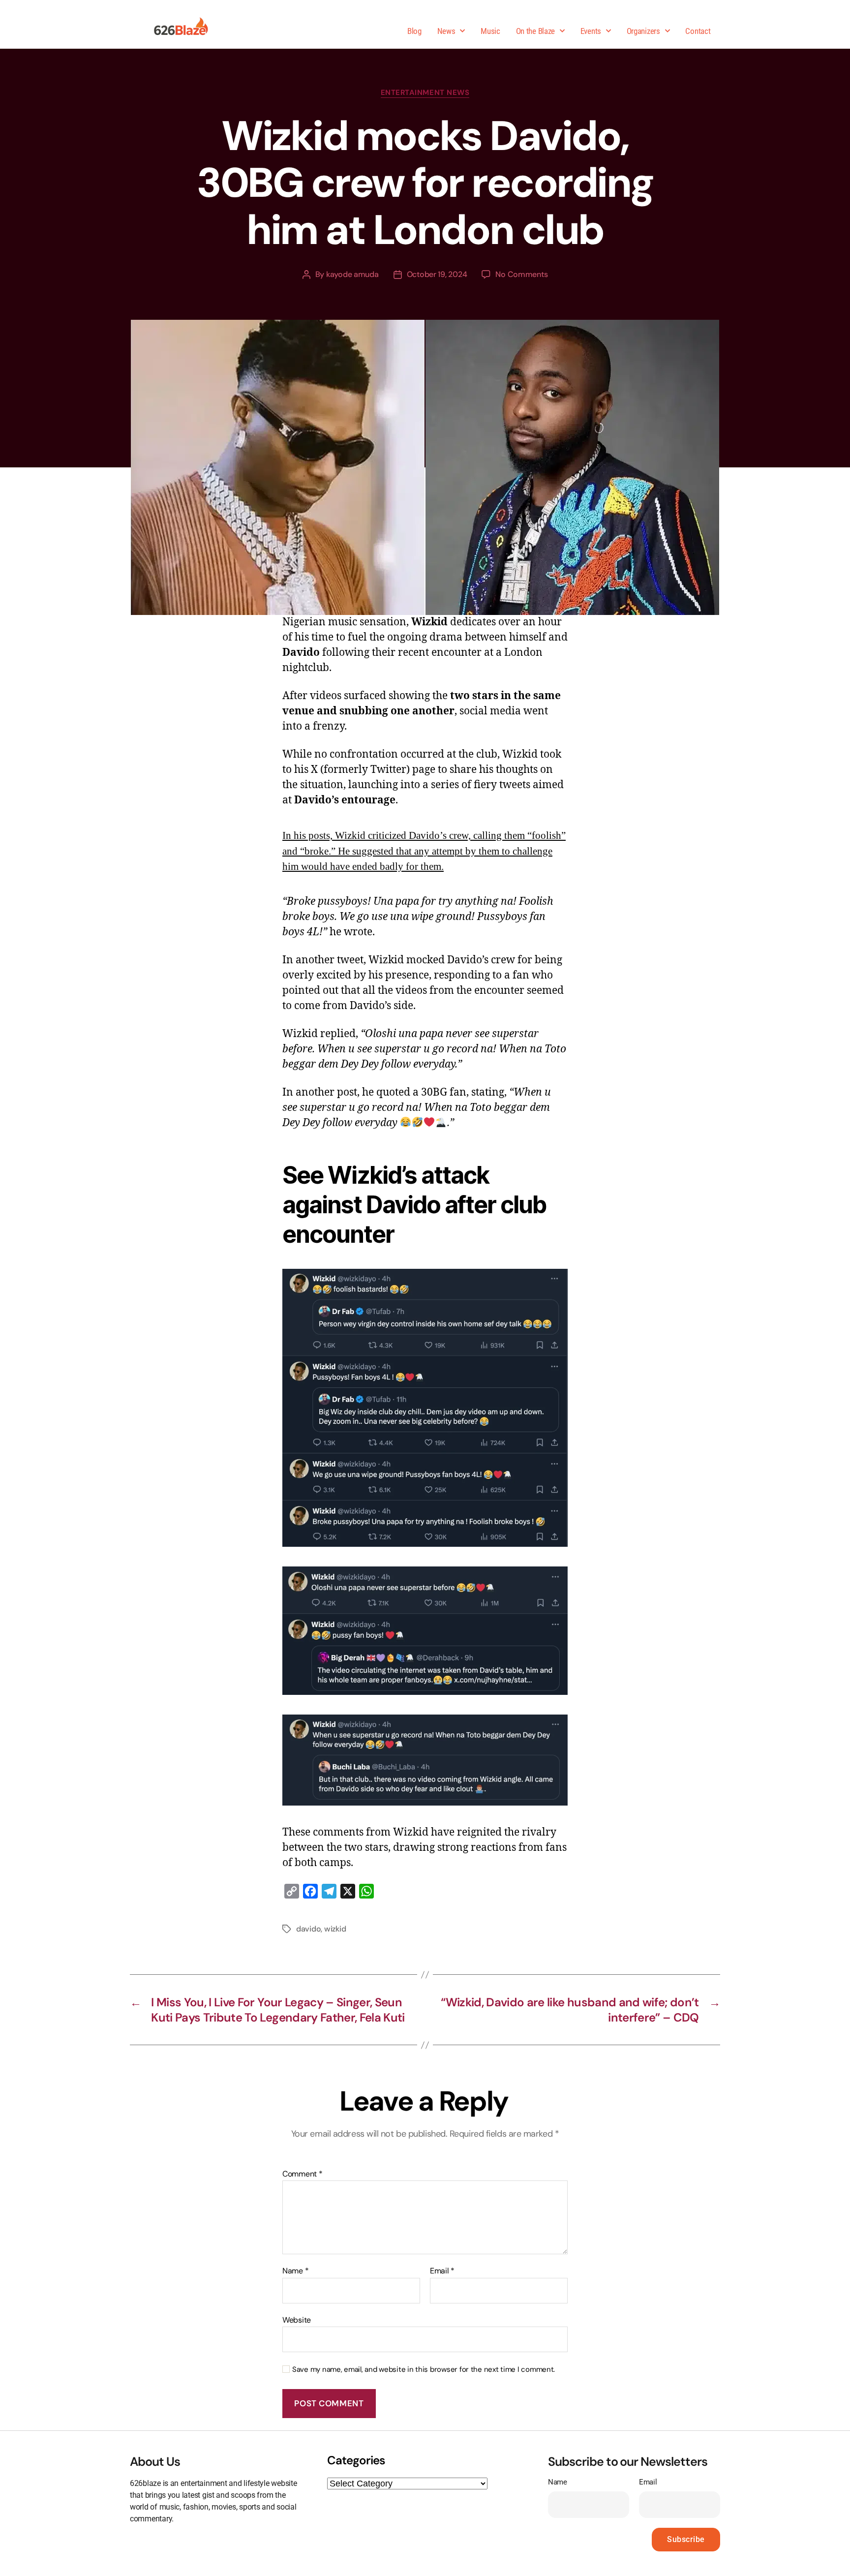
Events (591, 31)
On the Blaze (535, 31)
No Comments (521, 274)
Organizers (643, 31)
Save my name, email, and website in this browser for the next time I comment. (424, 2370)
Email (442, 2271)
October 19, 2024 (437, 274)
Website (297, 2319)
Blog (414, 31)
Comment (303, 2174)
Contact (698, 31)
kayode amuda (352, 274)
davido (308, 1929)
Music (490, 31)
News (446, 31)
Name (295, 2271)
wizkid (335, 1929)
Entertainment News (425, 93)
